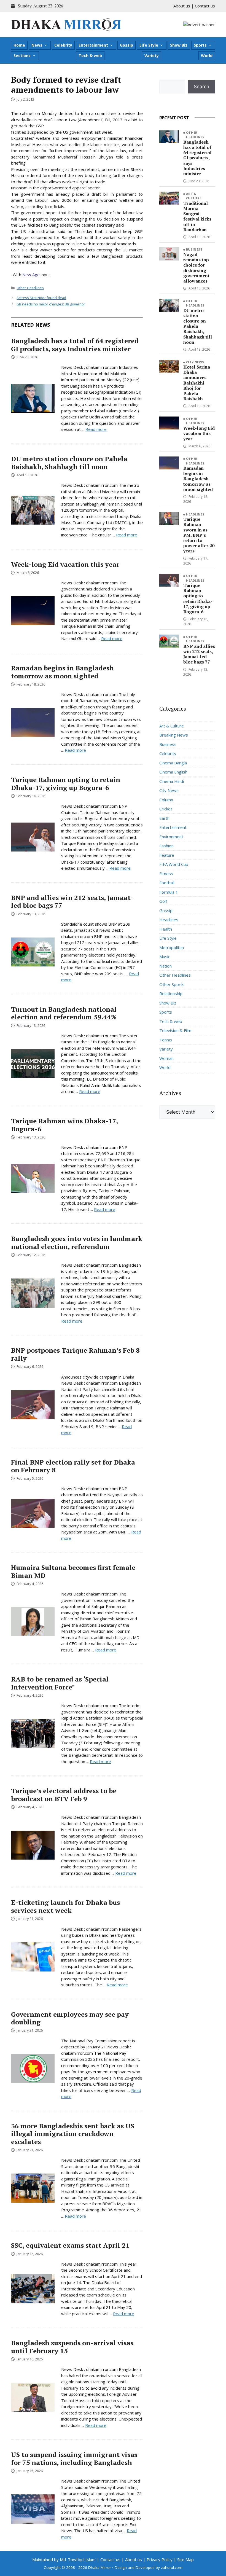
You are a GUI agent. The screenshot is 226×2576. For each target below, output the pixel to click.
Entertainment (93, 45)
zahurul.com (172, 2567)
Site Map (185, 2559)
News (37, 45)
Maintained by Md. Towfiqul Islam (64, 2559)
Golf (163, 901)
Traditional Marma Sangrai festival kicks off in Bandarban (197, 216)
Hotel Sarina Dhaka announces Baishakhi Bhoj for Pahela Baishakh (197, 383)
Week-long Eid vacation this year (65, 564)
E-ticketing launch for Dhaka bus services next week (65, 1906)
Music (165, 957)
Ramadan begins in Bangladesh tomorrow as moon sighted (62, 672)
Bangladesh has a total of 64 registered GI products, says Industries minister (75, 345)
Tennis (166, 1040)
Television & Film (175, 1030)
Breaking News (174, 735)
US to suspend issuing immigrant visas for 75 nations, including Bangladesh (74, 2458)
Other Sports (172, 984)
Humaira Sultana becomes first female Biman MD (73, 1571)
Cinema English (173, 772)
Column (166, 800)
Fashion (166, 846)
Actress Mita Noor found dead (41, 298)
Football (167, 883)
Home (19, 45)
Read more (96, 429)
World (207, 56)
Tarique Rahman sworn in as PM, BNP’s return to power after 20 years (199, 535)
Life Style (149, 45)
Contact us (205, 6)
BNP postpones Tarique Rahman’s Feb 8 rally (75, 1354)
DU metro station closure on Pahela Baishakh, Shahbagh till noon (69, 463)
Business (194, 249)
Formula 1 (169, 892)
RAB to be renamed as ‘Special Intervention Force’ (60, 1683)
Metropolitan (172, 947)
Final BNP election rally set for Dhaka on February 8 (73, 1466)
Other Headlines (30, 288)
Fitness (166, 874)
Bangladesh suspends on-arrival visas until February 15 (72, 2347)
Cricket (166, 809)
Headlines (195, 514)
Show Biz (179, 45)
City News (195, 362)
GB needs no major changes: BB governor (51, 304)
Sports (200, 45)
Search (201, 87)
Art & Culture (194, 196)
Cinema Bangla (173, 763)
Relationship (171, 993)
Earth (164, 818)
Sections (22, 56)
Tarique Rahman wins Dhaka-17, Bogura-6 (64, 1125)
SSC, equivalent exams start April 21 (70, 2245)
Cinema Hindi (172, 781)
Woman (166, 1058)
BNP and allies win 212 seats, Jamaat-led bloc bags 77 (72, 902)
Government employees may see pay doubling (70, 2018)
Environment (171, 837)
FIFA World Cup (174, 864)
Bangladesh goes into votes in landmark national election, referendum (77, 1243)
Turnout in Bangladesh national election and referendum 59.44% (64, 1013)
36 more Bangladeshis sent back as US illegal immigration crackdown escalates (73, 2134)
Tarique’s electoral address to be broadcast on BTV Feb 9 (64, 1795)
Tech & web (90, 56)
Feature (167, 855)
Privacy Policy (160, 2559)
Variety (152, 56)
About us (182, 6)
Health (166, 929)
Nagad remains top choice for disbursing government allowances (196, 268)
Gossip (127, 45)
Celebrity (63, 45)
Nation (166, 966)
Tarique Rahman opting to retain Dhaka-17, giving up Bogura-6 (66, 784)
